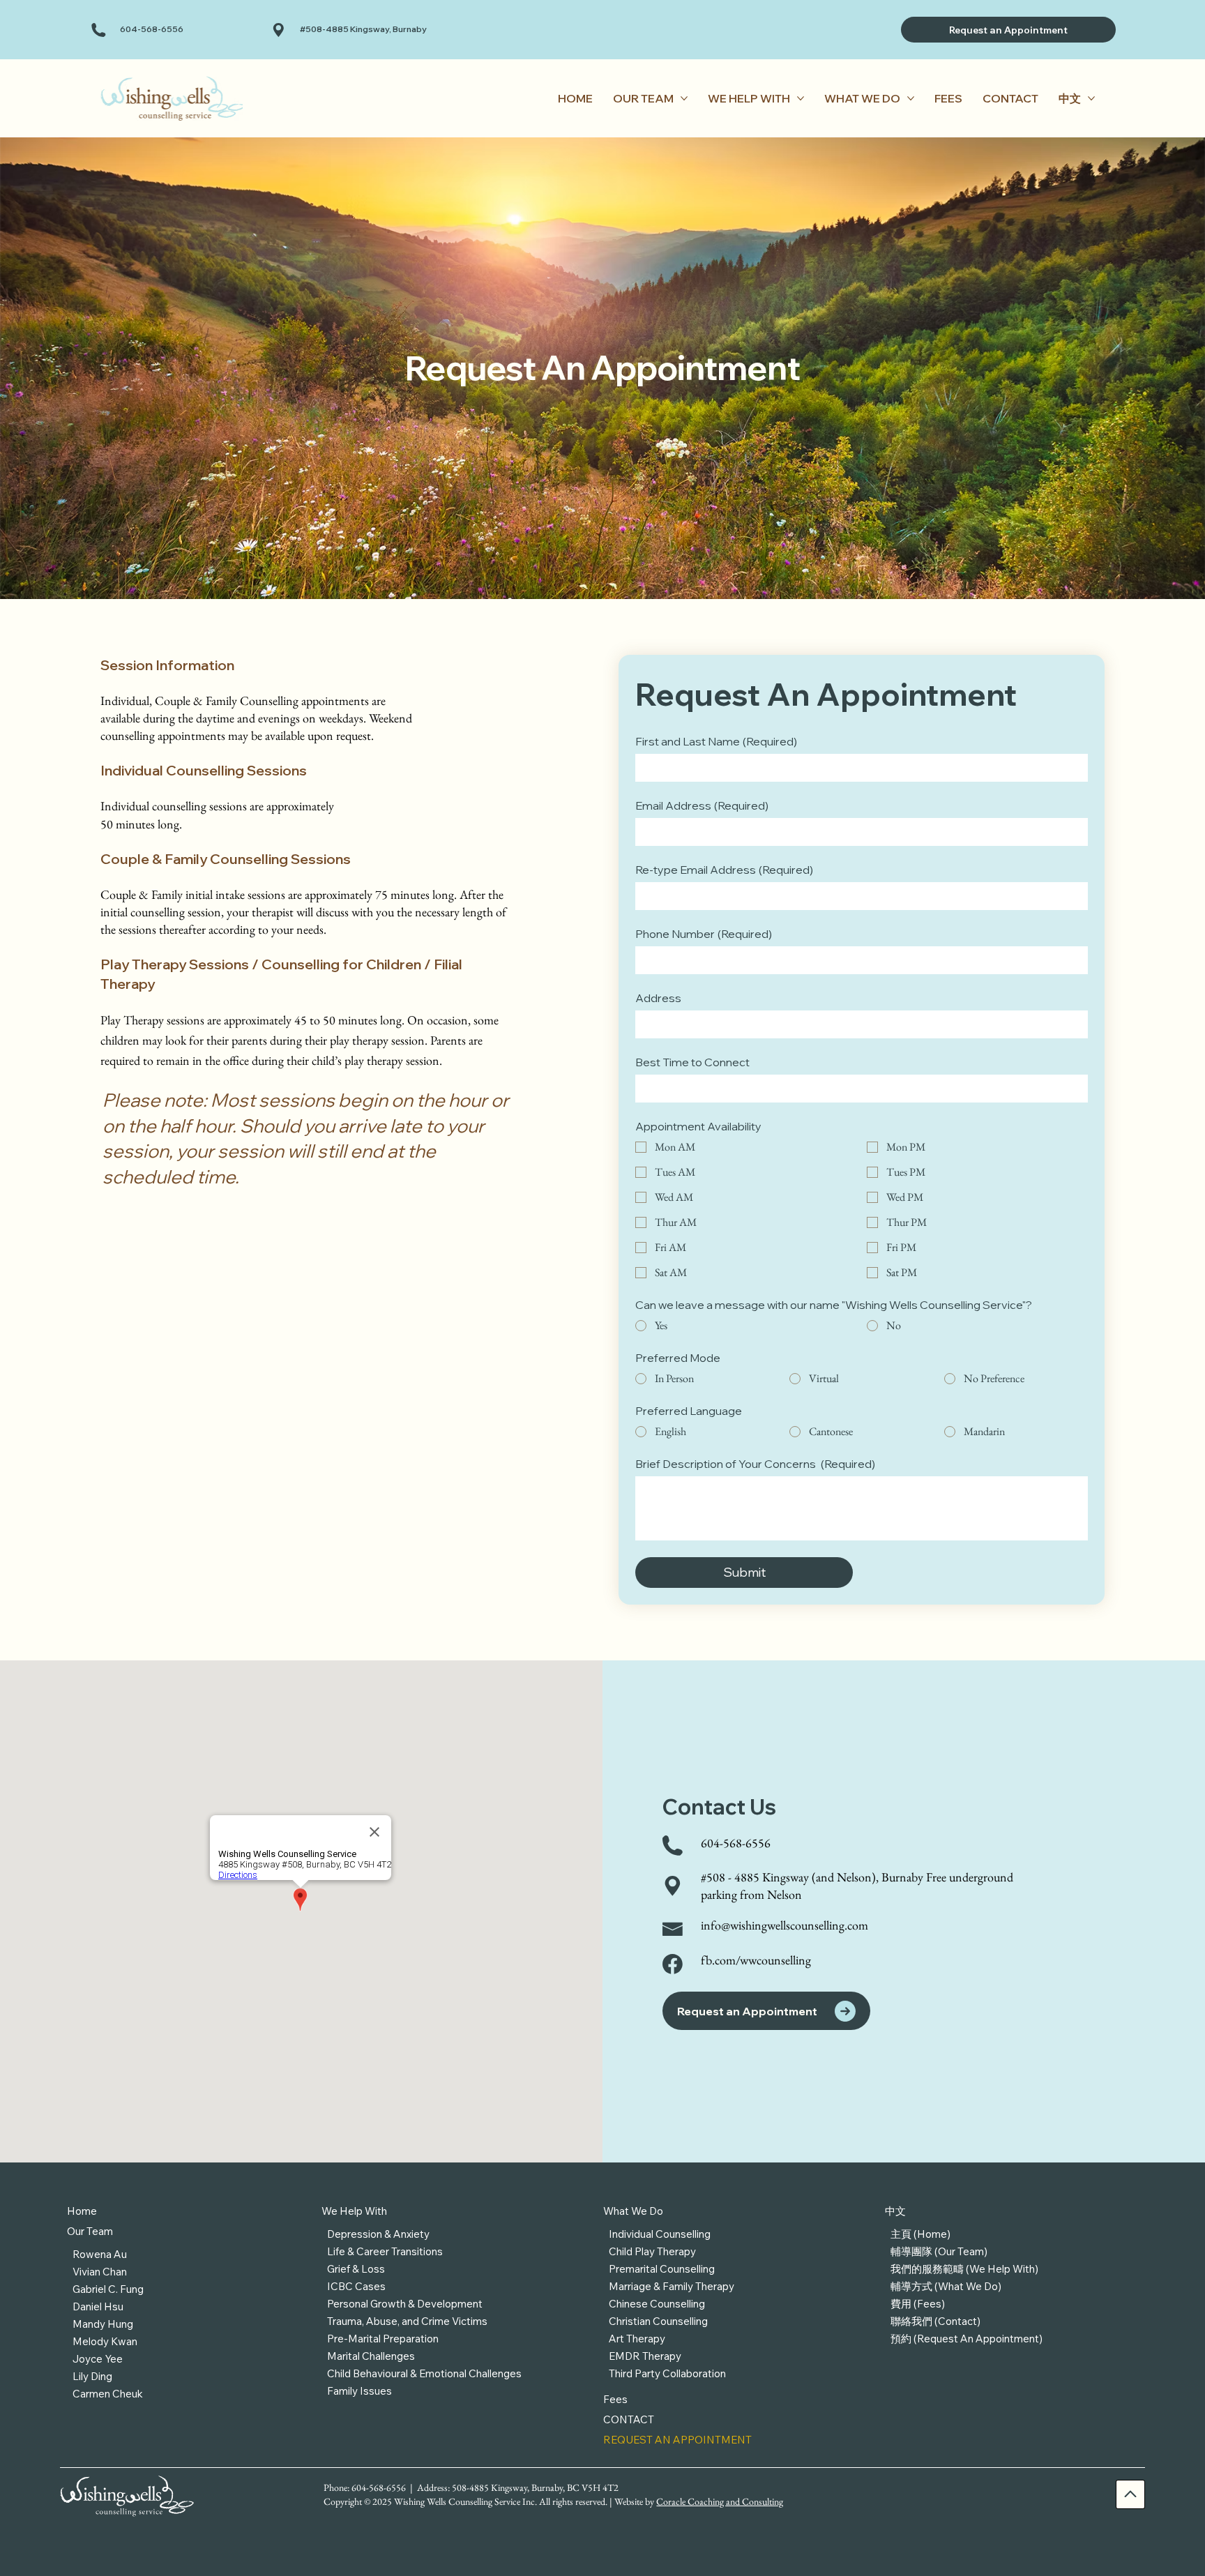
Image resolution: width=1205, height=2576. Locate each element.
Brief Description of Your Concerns (755, 1464)
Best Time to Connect (692, 1062)
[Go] (1130, 2494)
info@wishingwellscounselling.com (785, 1925)
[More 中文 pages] (1091, 98)
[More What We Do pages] (911, 98)
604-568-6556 (152, 29)
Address (658, 998)
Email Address (702, 805)
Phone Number (704, 934)
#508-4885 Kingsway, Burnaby (363, 29)
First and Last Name (716, 741)
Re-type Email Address (724, 870)
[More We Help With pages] (801, 98)
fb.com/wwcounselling (756, 1960)
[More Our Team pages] (684, 98)
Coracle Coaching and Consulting (720, 2501)
